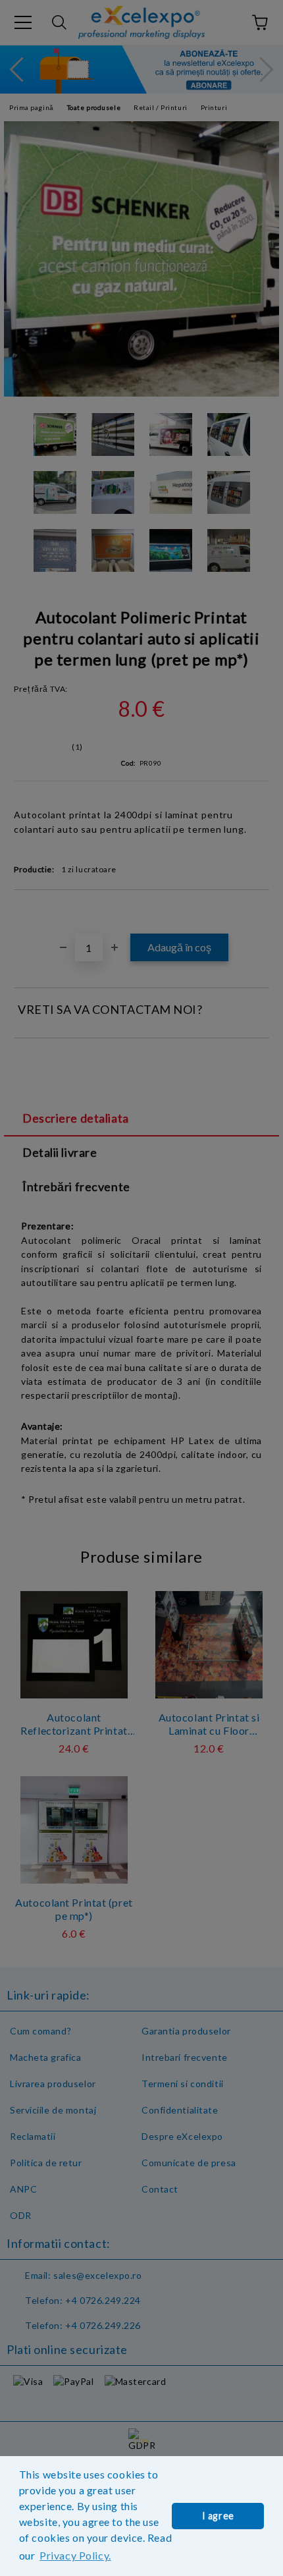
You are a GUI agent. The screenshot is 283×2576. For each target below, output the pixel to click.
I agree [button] (218, 2516)
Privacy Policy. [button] (75, 2555)
